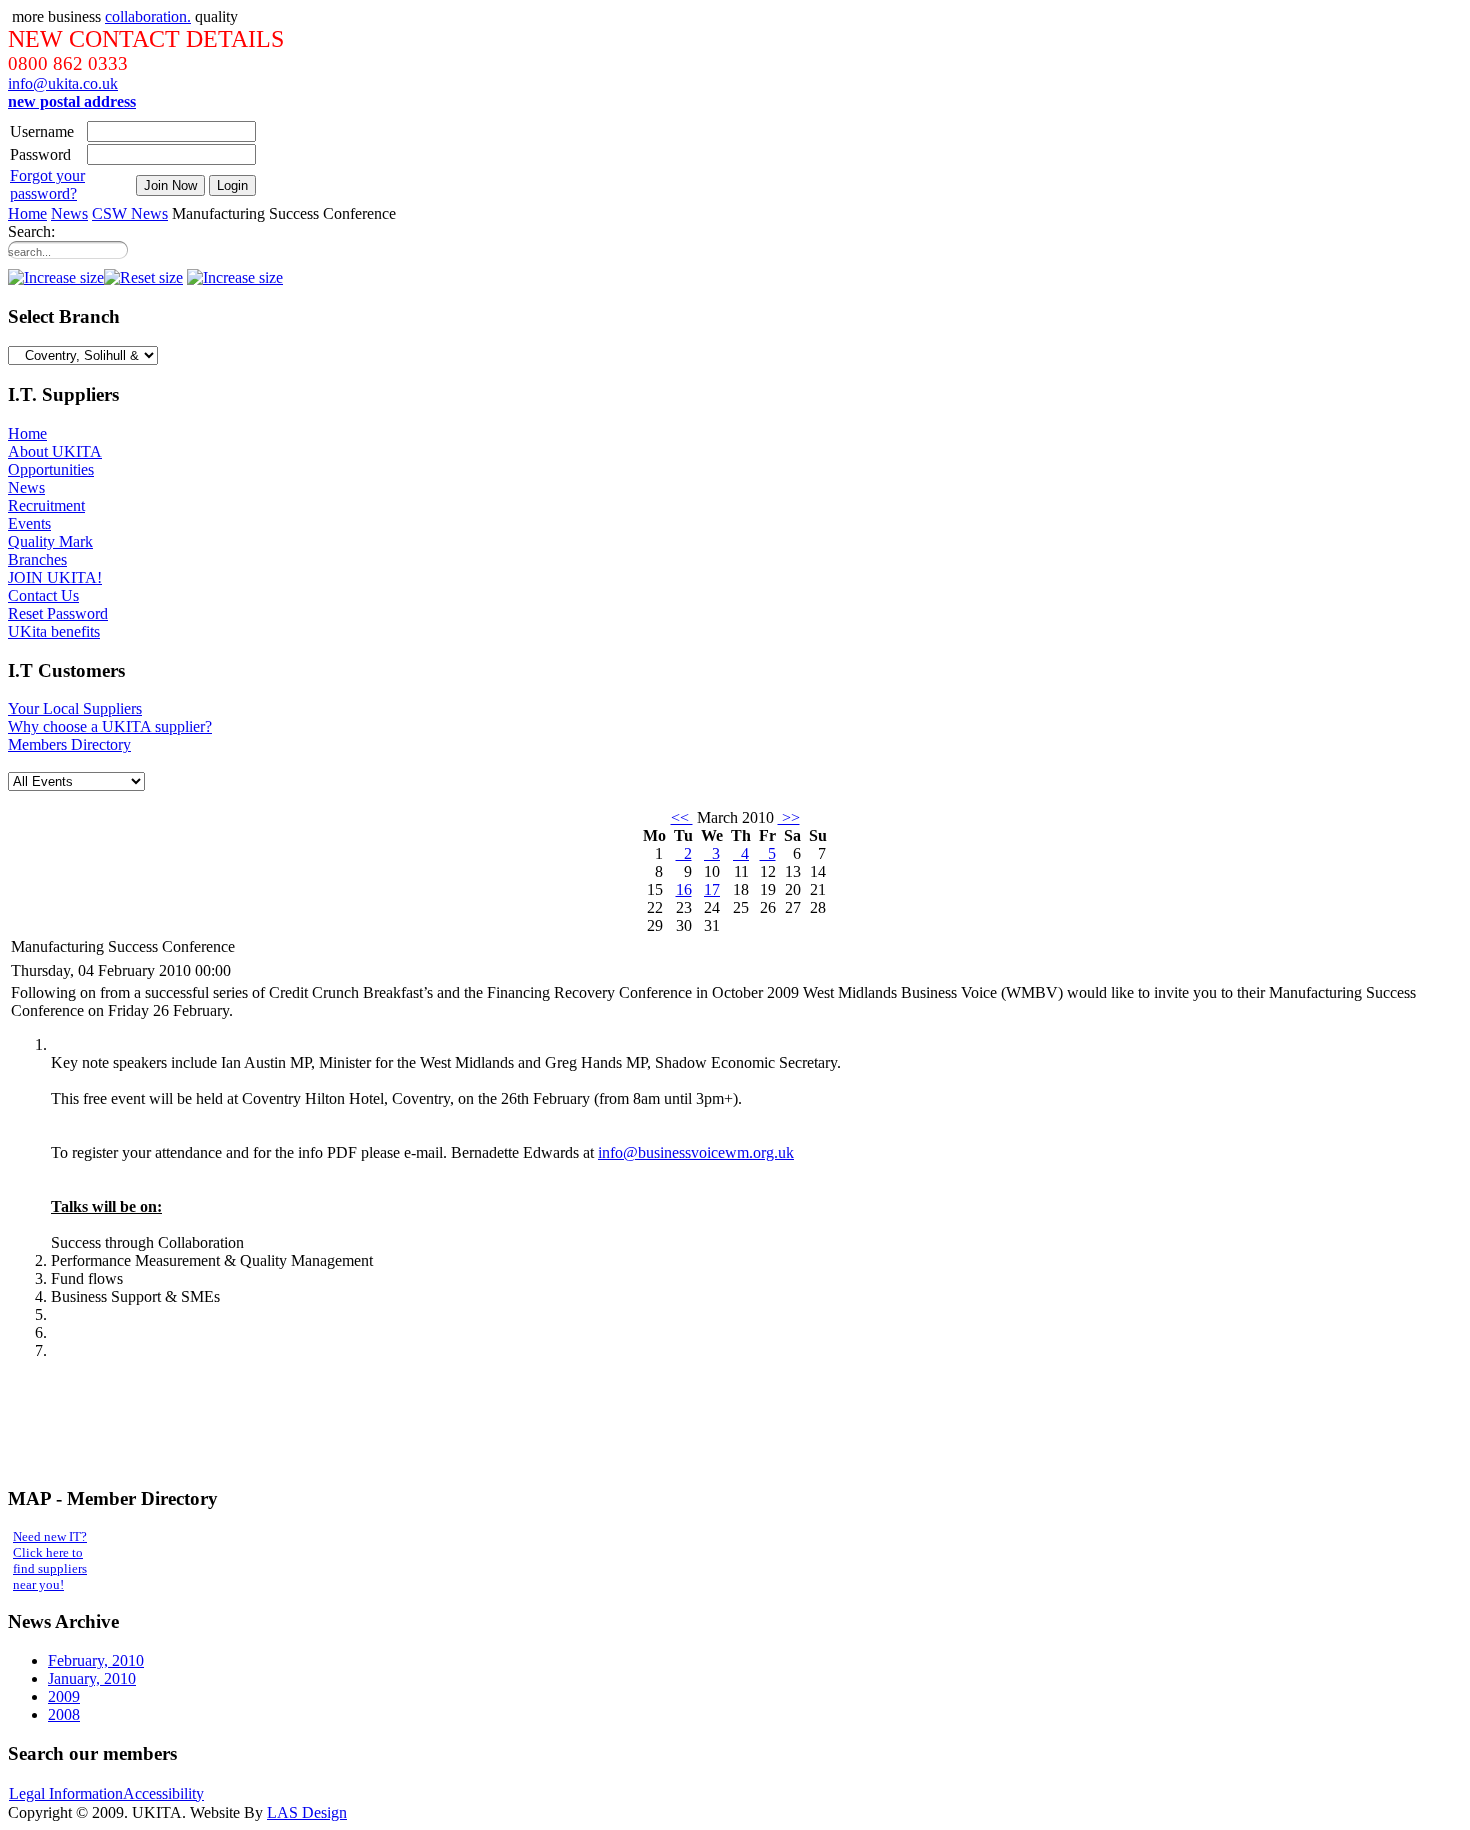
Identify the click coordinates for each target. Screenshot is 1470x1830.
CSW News (130, 213)
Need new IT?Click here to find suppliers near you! (50, 1560)
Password (40, 154)
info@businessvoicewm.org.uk (696, 1152)
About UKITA (55, 451)
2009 (64, 1696)
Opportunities (51, 469)
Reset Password (58, 613)
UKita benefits (54, 631)
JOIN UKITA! (55, 577)
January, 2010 (92, 1678)
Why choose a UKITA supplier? (110, 726)
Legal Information (66, 1793)
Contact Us (43, 595)
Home (27, 213)
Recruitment (46, 505)
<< (682, 817)
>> (789, 817)
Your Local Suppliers (75, 708)
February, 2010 (96, 1660)
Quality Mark (50, 541)
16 (684, 889)
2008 (64, 1714)
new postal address (72, 101)
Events (29, 523)
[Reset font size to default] (143, 277)
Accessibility (163, 1793)
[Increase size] (235, 277)
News (69, 213)
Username (42, 131)
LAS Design (307, 1812)
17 (712, 889)
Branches (37, 559)
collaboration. (148, 16)
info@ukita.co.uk (63, 83)
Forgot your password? (47, 184)
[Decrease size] (56, 277)
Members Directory (69, 744)
